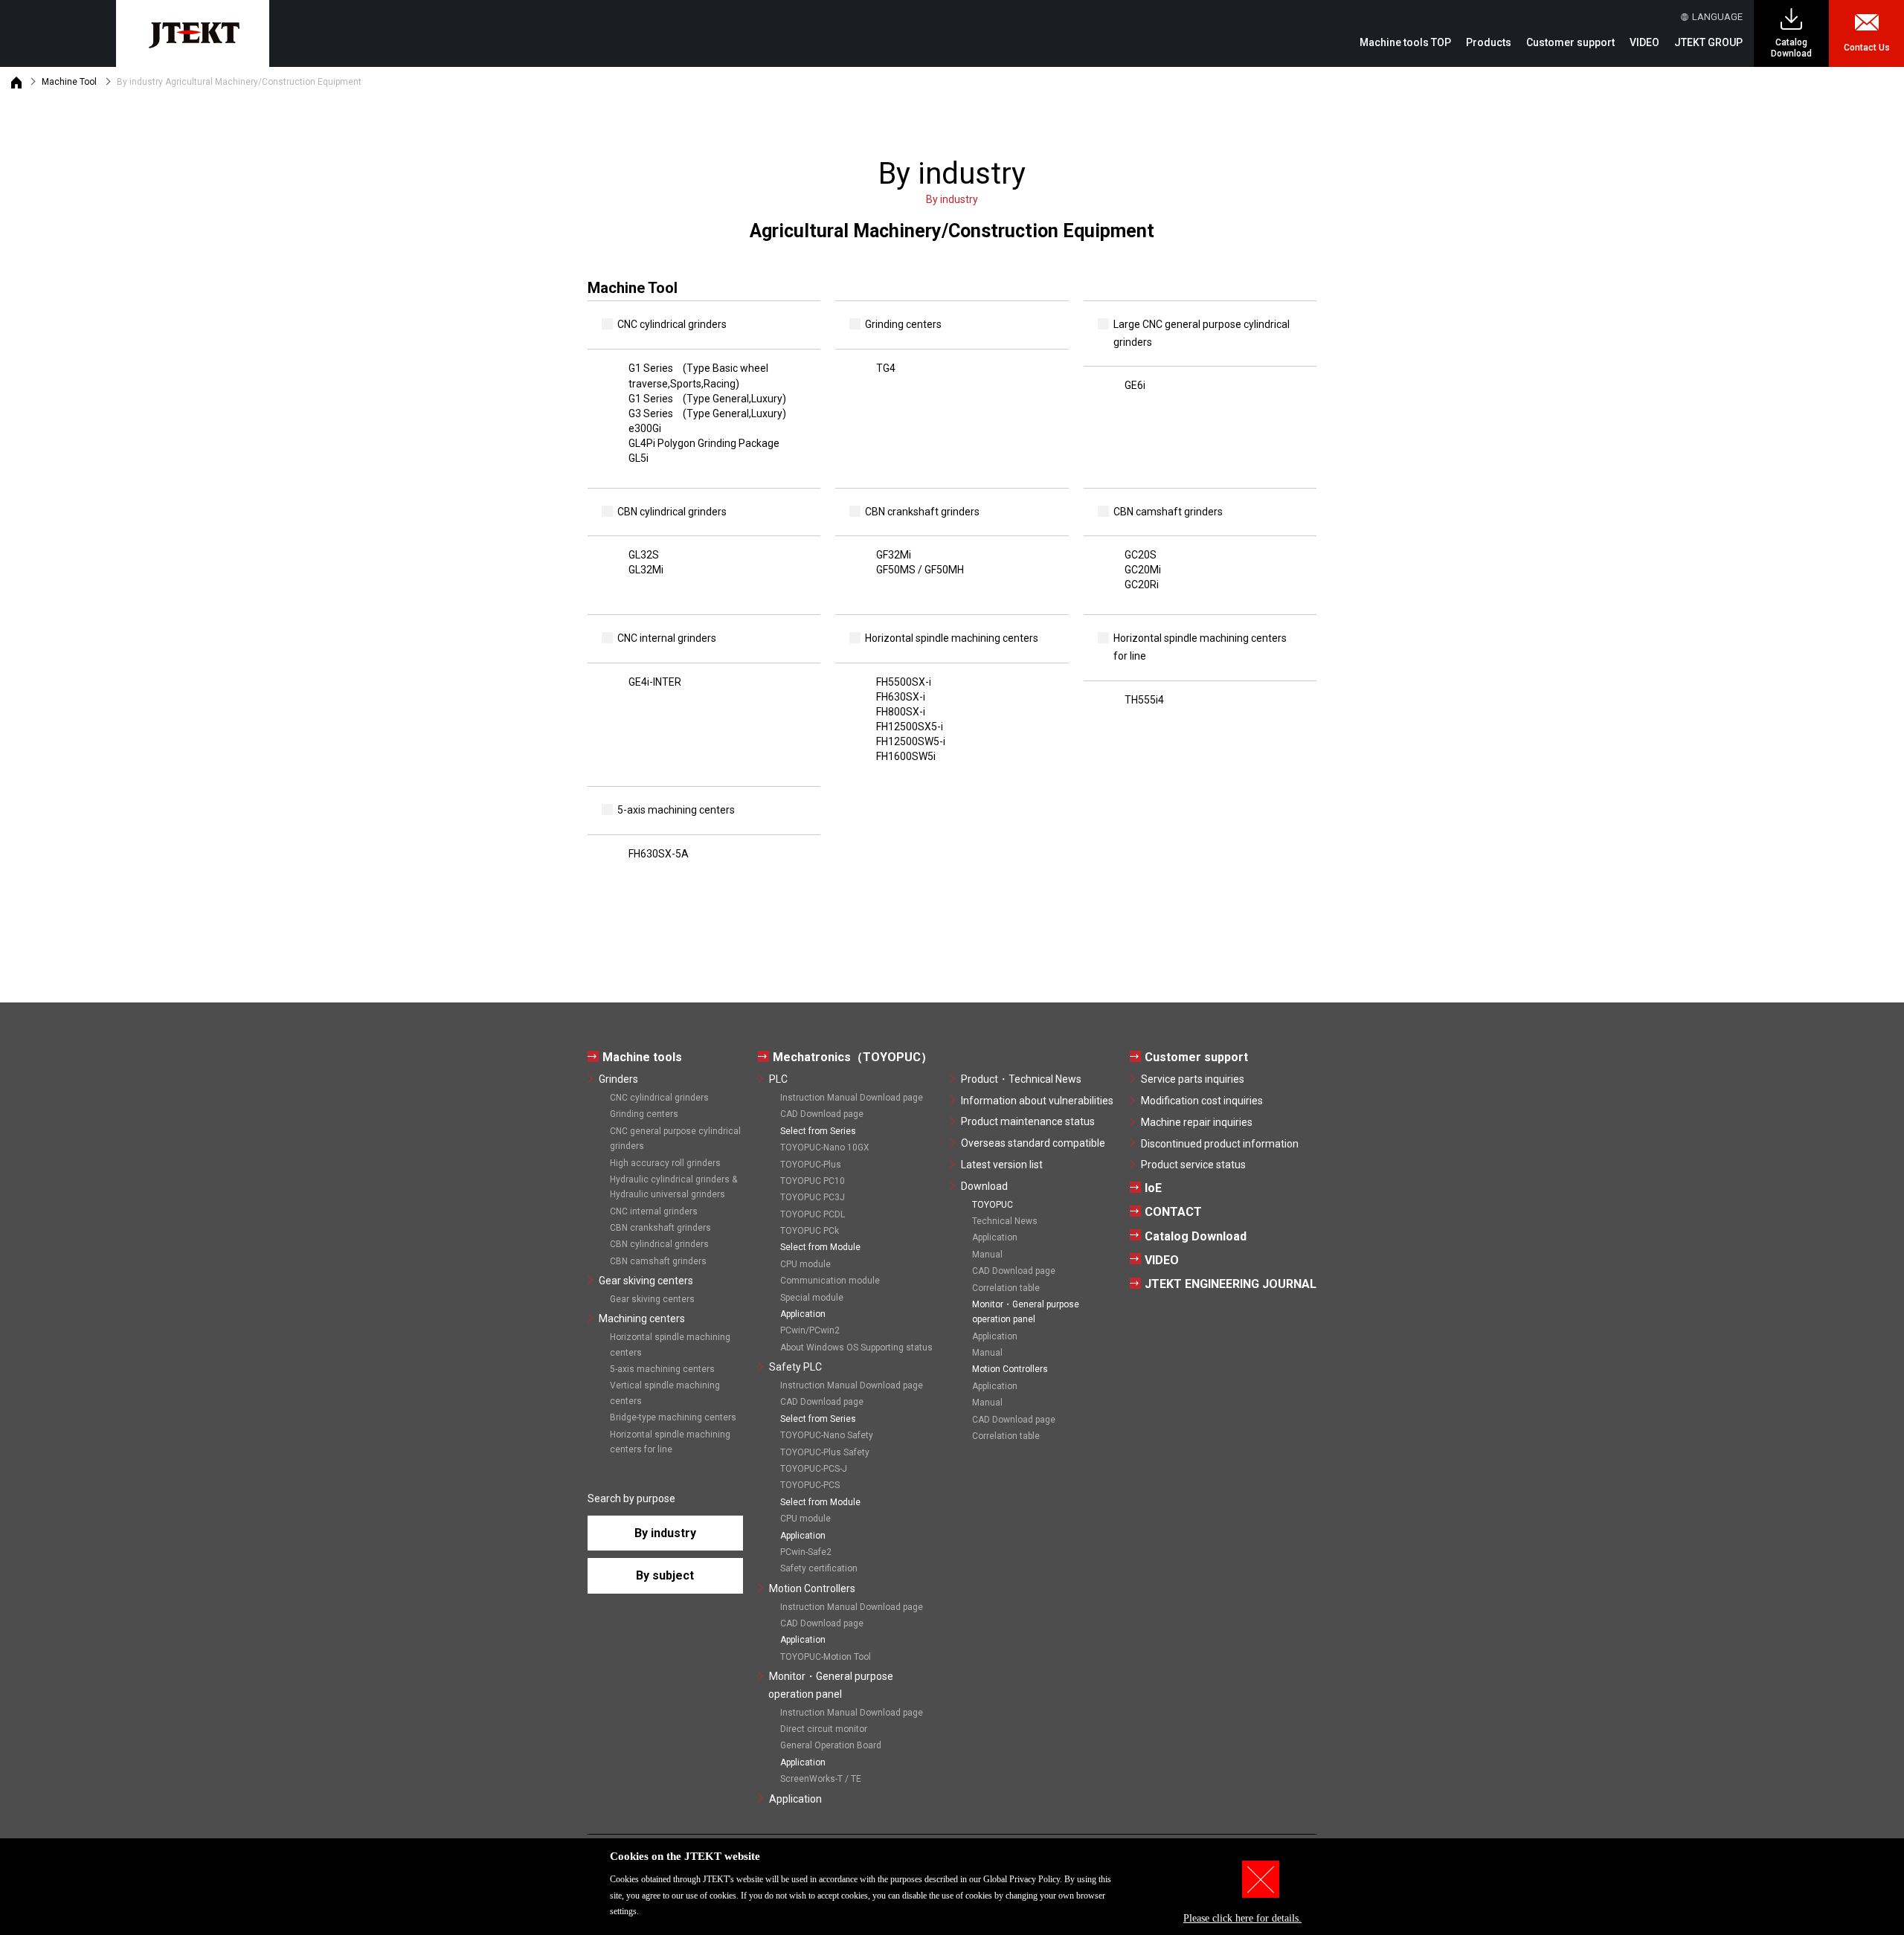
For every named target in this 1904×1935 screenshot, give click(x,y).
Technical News (1005, 1221)
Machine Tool (69, 82)
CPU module (805, 1264)
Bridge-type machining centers (673, 1417)
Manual (987, 1255)
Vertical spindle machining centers (665, 1393)
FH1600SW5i (906, 756)
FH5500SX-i (904, 682)
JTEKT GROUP (1708, 42)
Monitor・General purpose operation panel (831, 1685)
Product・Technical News (1021, 1079)
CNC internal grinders (654, 1211)
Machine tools (642, 1057)
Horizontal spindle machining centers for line (670, 1442)
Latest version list (1002, 1165)
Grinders (618, 1079)
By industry (665, 1533)
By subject (665, 1575)
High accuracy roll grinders (665, 1163)
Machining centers (642, 1319)
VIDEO (1644, 42)
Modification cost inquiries (1202, 1101)
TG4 (886, 368)
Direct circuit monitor (824, 1729)
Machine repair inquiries (1197, 1122)
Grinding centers (644, 1114)
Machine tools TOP (1405, 42)
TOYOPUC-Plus (811, 1165)
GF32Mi (894, 555)
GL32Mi (646, 570)
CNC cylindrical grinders (659, 1098)
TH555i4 (1144, 700)
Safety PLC (795, 1367)
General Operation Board (831, 1745)
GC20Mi (1143, 570)
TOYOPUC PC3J (813, 1197)
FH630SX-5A (659, 854)
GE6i (1135, 385)
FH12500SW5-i (911, 741)
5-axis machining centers (662, 1369)
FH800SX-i (901, 712)
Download (984, 1186)
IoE (1153, 1188)
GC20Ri (1142, 585)
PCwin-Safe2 (806, 1552)
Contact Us (1867, 48)
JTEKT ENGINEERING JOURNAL (1231, 1284)
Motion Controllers (812, 1588)
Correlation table (1006, 1288)
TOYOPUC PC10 (813, 1181)
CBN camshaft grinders (658, 1261)
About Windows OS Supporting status (856, 1348)
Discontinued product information (1220, 1144)
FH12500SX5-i (910, 727)
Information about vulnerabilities (1037, 1101)
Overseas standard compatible (1033, 1143)
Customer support (1196, 1057)
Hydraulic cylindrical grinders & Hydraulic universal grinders (673, 1187)
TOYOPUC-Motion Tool (826, 1657)
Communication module (830, 1281)
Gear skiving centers (646, 1281)
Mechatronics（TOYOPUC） (853, 1057)
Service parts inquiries (1193, 1079)
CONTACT (1173, 1212)
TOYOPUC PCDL (813, 1214)
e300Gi (645, 428)
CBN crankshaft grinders (660, 1228)
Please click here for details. (1242, 1918)
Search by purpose (631, 1498)
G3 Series (707, 413)
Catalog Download (1791, 48)
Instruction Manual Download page (852, 1098)
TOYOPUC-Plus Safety (825, 1452)
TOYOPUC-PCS (810, 1485)
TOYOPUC (993, 1205)
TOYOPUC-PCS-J (814, 1469)
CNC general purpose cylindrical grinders (675, 1139)
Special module (812, 1298)
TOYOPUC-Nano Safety (827, 1435)
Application (795, 1799)
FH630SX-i (901, 697)
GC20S (1141, 555)
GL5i (639, 458)
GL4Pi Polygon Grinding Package (704, 443)
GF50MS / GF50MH (920, 570)
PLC (778, 1079)
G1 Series (698, 376)
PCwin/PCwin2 (810, 1330)
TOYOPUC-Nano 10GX (825, 1147)
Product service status (1193, 1165)
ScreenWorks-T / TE (821, 1779)
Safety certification (819, 1568)
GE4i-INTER (655, 682)
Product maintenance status (1028, 1121)
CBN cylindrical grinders (659, 1244)
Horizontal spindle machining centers (670, 1345)
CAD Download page (822, 1114)
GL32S (644, 555)
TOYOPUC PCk (810, 1231)
